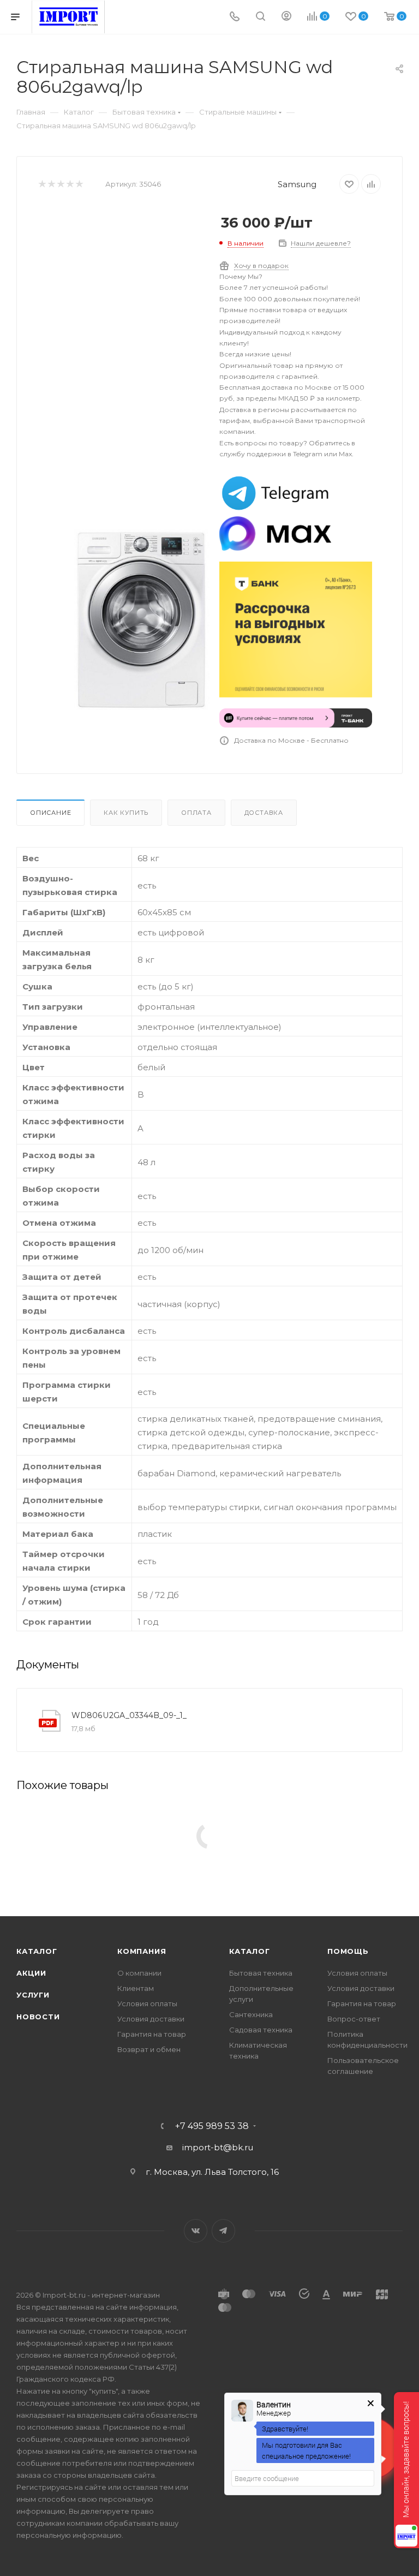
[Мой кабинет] (286, 17)
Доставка (264, 813)
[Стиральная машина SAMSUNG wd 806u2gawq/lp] (142, 620)
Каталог (37, 1951)
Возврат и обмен (149, 2049)
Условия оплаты (147, 2003)
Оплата (196, 813)
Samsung (297, 184)
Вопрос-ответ (354, 2019)
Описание (50, 813)
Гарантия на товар (152, 2034)
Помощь (348, 1951)
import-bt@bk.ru (218, 2147)
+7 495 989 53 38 (212, 2126)
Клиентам (136, 1988)
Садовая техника (261, 2030)
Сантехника (251, 2014)
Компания (142, 1951)
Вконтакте (196, 2231)
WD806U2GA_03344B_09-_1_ (129, 1715)
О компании (139, 1973)
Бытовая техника (261, 1973)
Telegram (223, 2231)
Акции (31, 1973)
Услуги (33, 1995)
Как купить (126, 813)
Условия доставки (151, 2019)
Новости (38, 2017)
